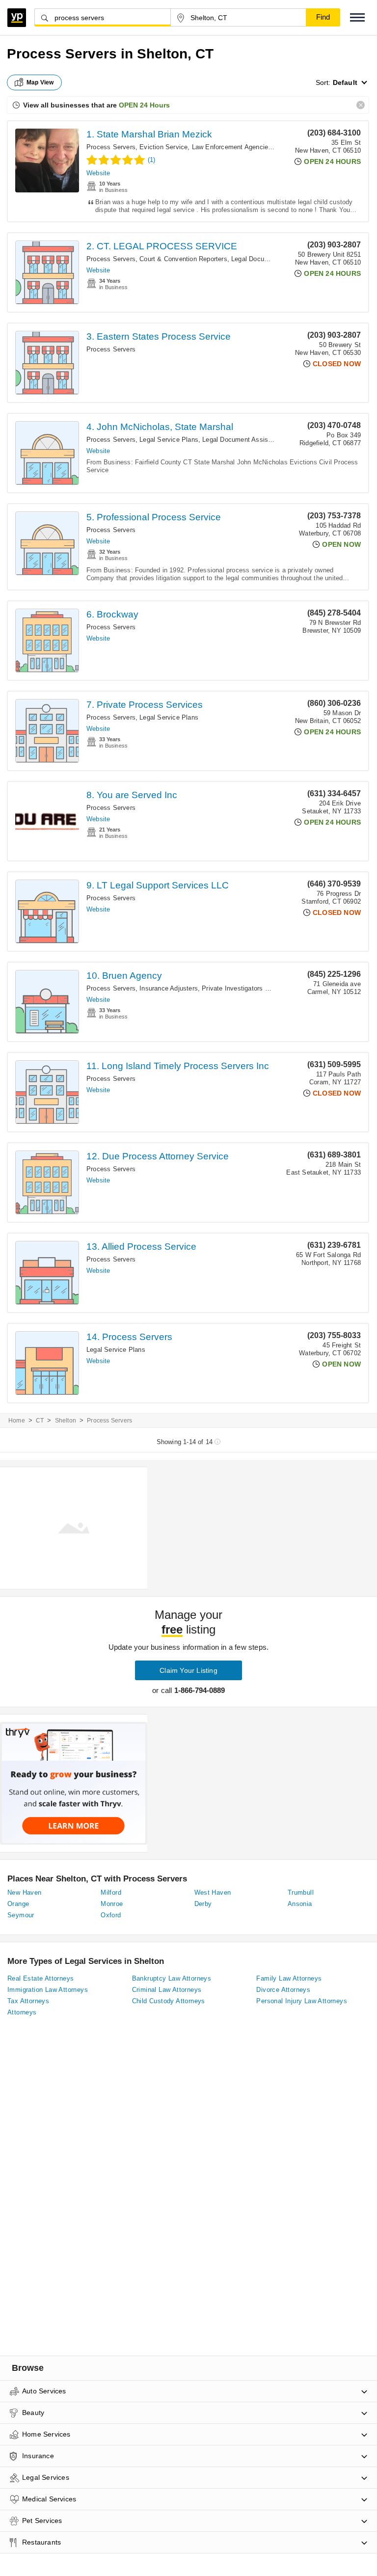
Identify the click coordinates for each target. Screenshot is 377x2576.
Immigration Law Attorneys (48, 1990)
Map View (40, 82)
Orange (18, 1904)
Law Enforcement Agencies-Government (251, 147)
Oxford (111, 1915)
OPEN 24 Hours (144, 105)
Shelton (66, 1421)
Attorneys (22, 2012)
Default (345, 82)
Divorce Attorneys (283, 1990)
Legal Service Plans (169, 440)
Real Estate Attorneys (40, 1978)
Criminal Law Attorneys (167, 1990)
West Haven (213, 1892)
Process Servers (111, 147)
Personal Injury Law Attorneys (302, 2001)
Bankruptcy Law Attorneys (172, 1978)
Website (98, 173)
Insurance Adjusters (169, 988)
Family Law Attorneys (289, 1978)
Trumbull (301, 1892)
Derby (203, 1904)
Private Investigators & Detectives (252, 988)
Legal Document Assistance (272, 259)
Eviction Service (163, 147)
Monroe (112, 1904)
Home (17, 1421)
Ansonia (300, 1904)
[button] (357, 17)
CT (40, 1421)
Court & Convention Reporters (183, 259)
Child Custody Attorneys (169, 2001)
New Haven (25, 1892)
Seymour (21, 1915)
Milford (111, 1892)
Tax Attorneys (28, 2001)
